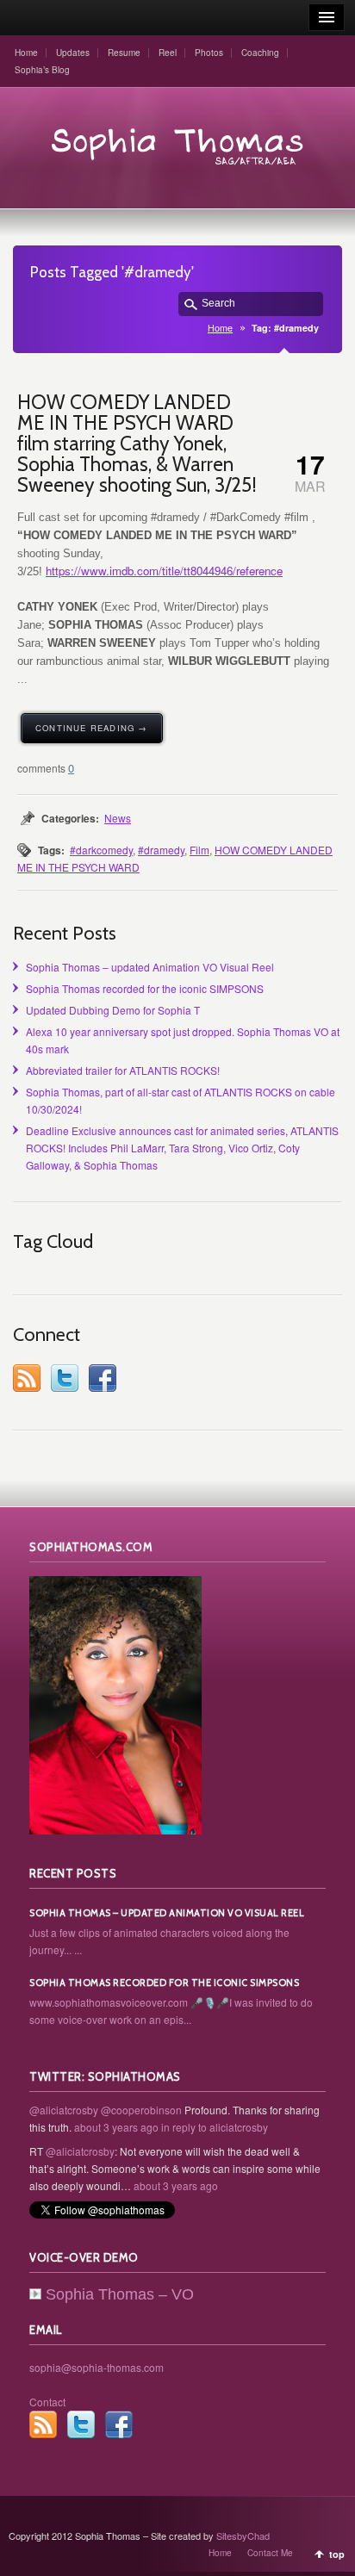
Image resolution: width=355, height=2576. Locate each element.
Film (199, 850)
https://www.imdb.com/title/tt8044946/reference (164, 571)
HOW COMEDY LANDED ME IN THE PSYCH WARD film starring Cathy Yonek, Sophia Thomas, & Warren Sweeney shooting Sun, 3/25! (137, 444)
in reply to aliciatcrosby (215, 2127)
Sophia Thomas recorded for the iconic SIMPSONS (145, 988)
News (118, 818)
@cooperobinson (141, 2110)
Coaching (260, 53)
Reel (168, 53)
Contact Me (270, 2553)
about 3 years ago (116, 2127)
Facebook (103, 1378)
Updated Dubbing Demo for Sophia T (113, 1010)
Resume (124, 53)
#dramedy (161, 850)
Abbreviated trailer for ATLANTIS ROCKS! (123, 1070)
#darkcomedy (101, 850)
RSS (27, 1378)
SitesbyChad (243, 2536)
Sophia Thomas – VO (120, 2294)
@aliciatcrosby (64, 2110)
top (337, 2554)
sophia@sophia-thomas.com (97, 2367)
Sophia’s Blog (42, 70)
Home (26, 53)
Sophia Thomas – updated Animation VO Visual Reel (150, 967)
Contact (47, 2402)
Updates (73, 53)
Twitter (65, 1378)
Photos (209, 53)
